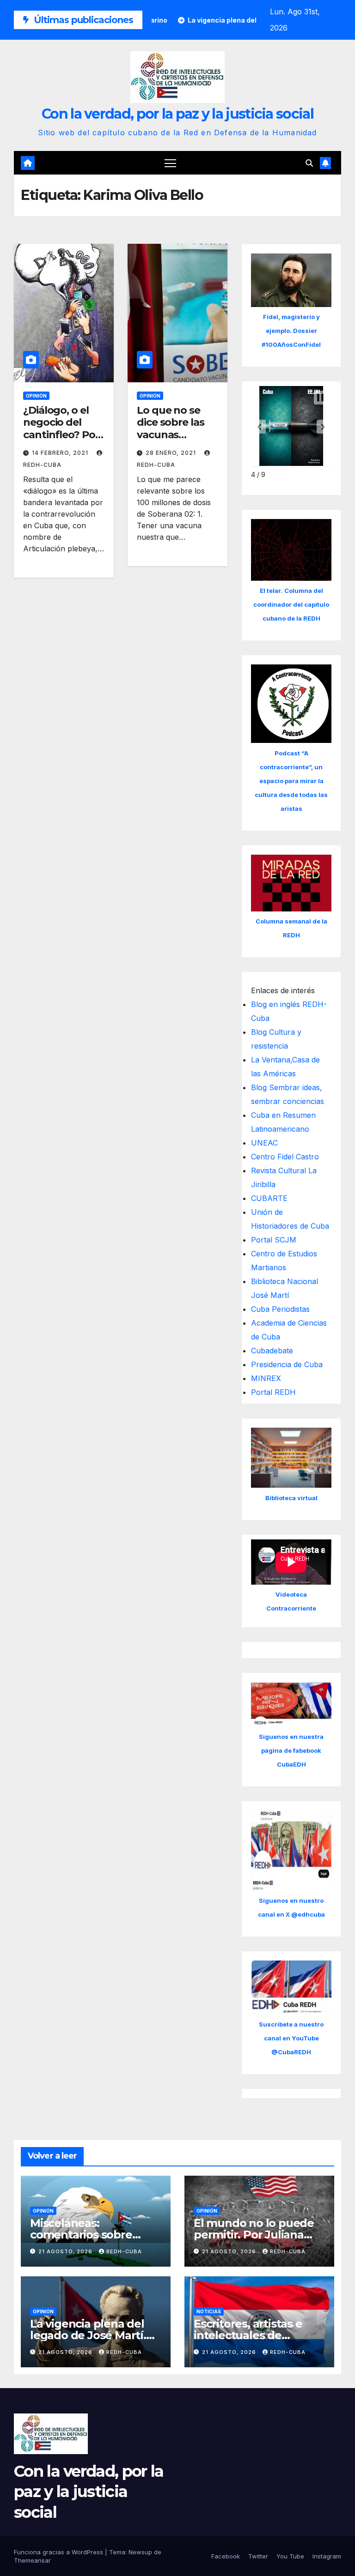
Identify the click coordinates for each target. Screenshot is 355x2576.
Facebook (226, 2556)
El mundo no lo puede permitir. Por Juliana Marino (254, 2235)
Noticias (209, 2311)
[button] (309, 163)
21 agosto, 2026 (66, 2251)
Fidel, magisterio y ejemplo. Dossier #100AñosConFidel (291, 331)
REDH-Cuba (124, 2251)
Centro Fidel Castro (285, 1157)
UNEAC (264, 1143)
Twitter (258, 2556)
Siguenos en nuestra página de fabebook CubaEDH (291, 1750)
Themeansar (32, 2560)
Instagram (327, 2556)
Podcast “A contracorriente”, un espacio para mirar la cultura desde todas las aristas (291, 781)
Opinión (36, 396)
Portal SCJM (274, 1240)
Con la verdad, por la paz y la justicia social (177, 114)
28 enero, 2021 (172, 453)
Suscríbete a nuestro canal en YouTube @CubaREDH (291, 2038)
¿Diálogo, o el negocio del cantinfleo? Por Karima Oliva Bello (61, 435)
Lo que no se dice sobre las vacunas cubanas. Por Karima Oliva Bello (171, 441)
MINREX (266, 1378)
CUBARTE (269, 1198)
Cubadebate (272, 1351)
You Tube (290, 2556)
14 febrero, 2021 (61, 453)
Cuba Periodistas (280, 1309)
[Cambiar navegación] (170, 163)
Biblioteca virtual (291, 1498)
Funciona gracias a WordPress (59, 2552)
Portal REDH (273, 1392)
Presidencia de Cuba (287, 1364)
